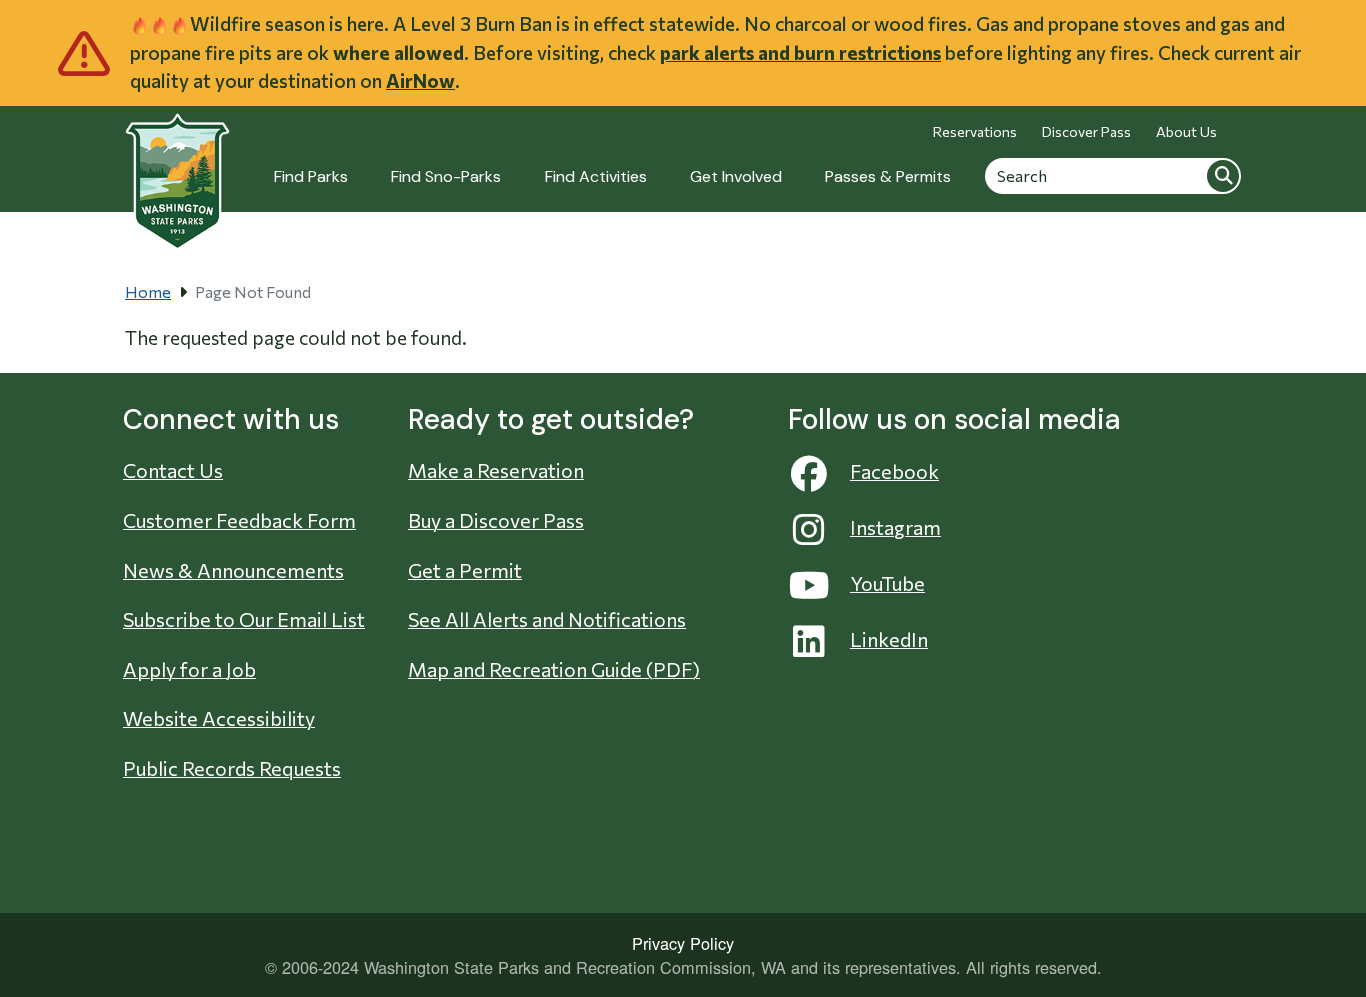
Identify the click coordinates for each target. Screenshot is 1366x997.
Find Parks (311, 176)
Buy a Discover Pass (496, 520)
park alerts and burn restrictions (800, 52)
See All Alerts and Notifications (547, 619)
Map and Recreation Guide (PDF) (554, 669)
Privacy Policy (683, 943)
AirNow (420, 80)
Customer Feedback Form (239, 520)
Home (148, 291)
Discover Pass (1086, 131)
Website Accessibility (219, 718)
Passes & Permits (888, 176)
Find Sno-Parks (446, 176)
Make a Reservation (496, 470)
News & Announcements (233, 570)
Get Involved (736, 176)
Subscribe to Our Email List (244, 619)
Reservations (975, 131)
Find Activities (596, 176)
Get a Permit (465, 570)
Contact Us (173, 470)
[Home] (177, 170)
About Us (1186, 131)
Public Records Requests (232, 768)
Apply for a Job (189, 669)
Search (1223, 175)
